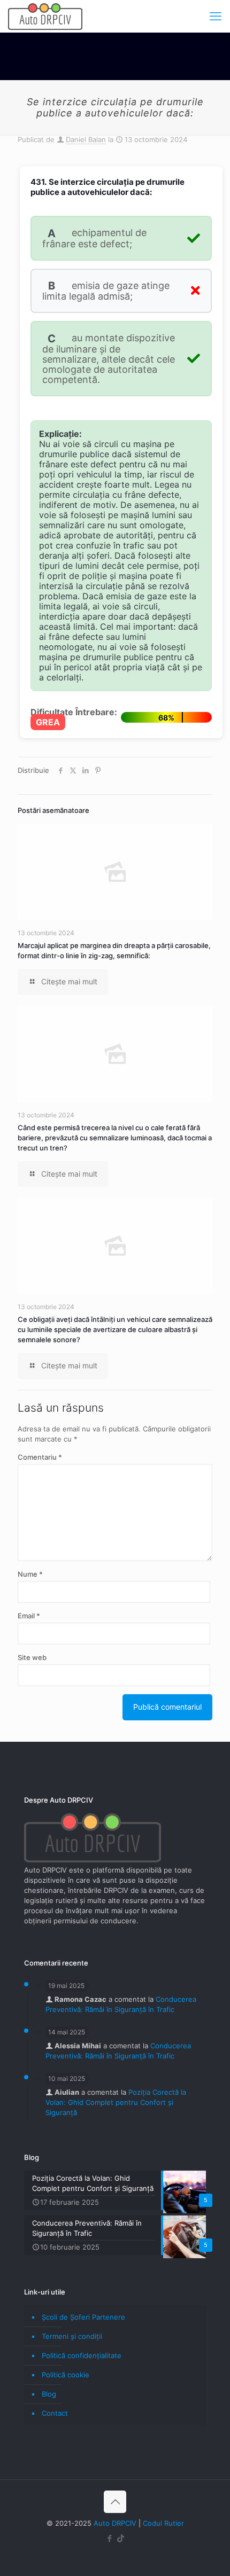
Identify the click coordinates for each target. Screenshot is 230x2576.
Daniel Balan (86, 139)
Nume (30, 1574)
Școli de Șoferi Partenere (83, 2317)
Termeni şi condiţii (72, 2336)
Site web (32, 1657)
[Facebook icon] (109, 2538)
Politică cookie (66, 2375)
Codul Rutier (163, 2523)
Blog (49, 2394)
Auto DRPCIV (115, 2523)
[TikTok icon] (121, 2538)
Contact (55, 2413)
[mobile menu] (216, 16)
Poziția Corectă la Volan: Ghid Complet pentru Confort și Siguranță (116, 2102)
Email (29, 1616)
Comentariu (40, 1457)
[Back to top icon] (115, 2502)
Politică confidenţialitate (82, 2355)
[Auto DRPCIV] (45, 16)
